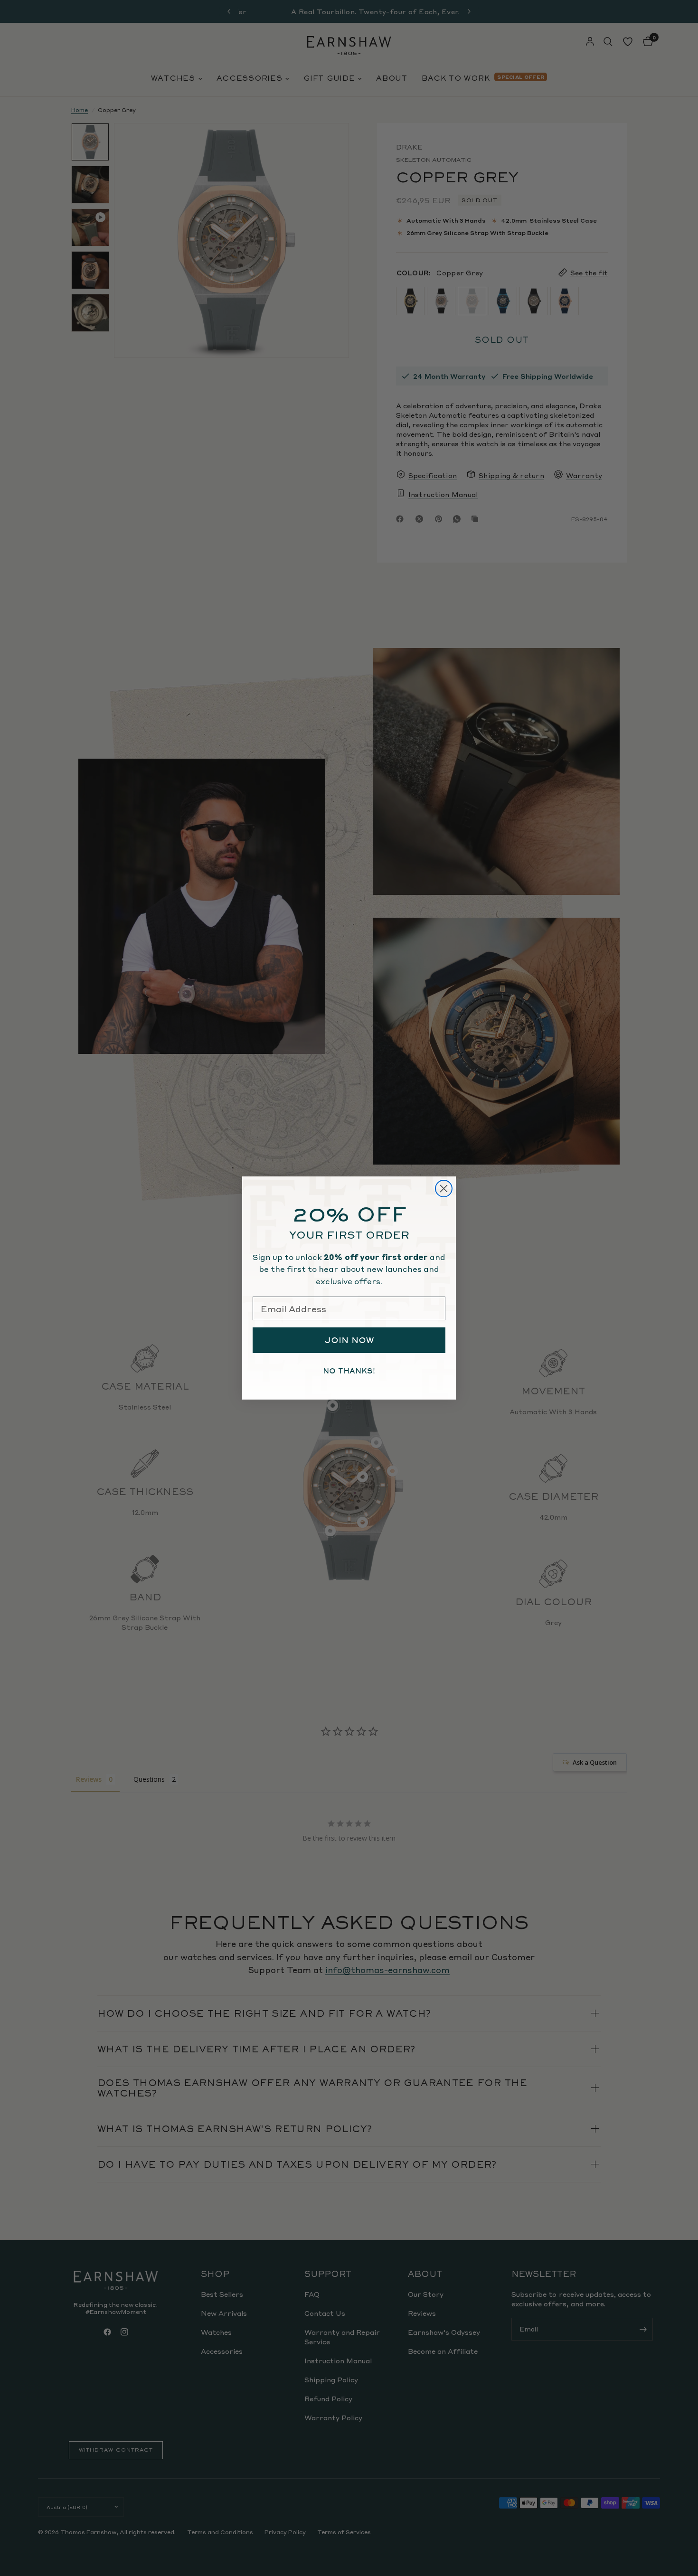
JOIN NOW (349, 1340)
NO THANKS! (349, 1371)
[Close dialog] (444, 1189)
